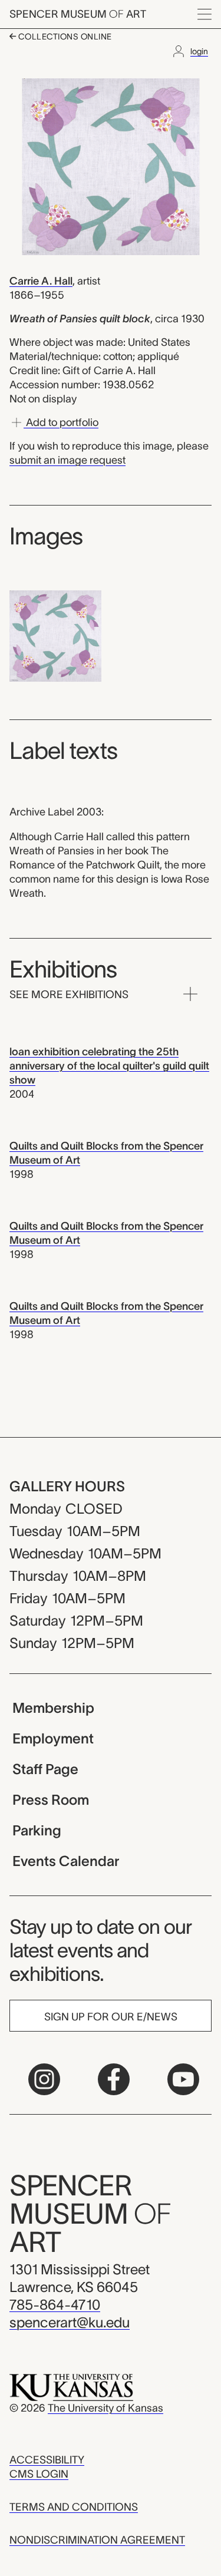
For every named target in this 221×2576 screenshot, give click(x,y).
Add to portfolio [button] (61, 422)
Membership (53, 1708)
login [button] (199, 51)
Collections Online (64, 37)
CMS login (39, 2474)
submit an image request (67, 460)
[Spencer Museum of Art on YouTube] (183, 2079)
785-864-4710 (55, 2305)
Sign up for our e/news (111, 2017)
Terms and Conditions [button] (74, 2507)
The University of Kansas (105, 2408)
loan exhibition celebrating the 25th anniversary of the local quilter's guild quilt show (109, 1066)
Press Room (51, 1800)
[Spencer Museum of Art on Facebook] (114, 2079)
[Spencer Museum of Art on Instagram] (44, 2079)
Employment (53, 1738)
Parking (37, 1830)
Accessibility (47, 2460)
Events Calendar (66, 1861)
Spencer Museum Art (78, 14)
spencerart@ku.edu (70, 2322)
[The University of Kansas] (71, 2387)
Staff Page (45, 1769)
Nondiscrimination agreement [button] (97, 2540)
